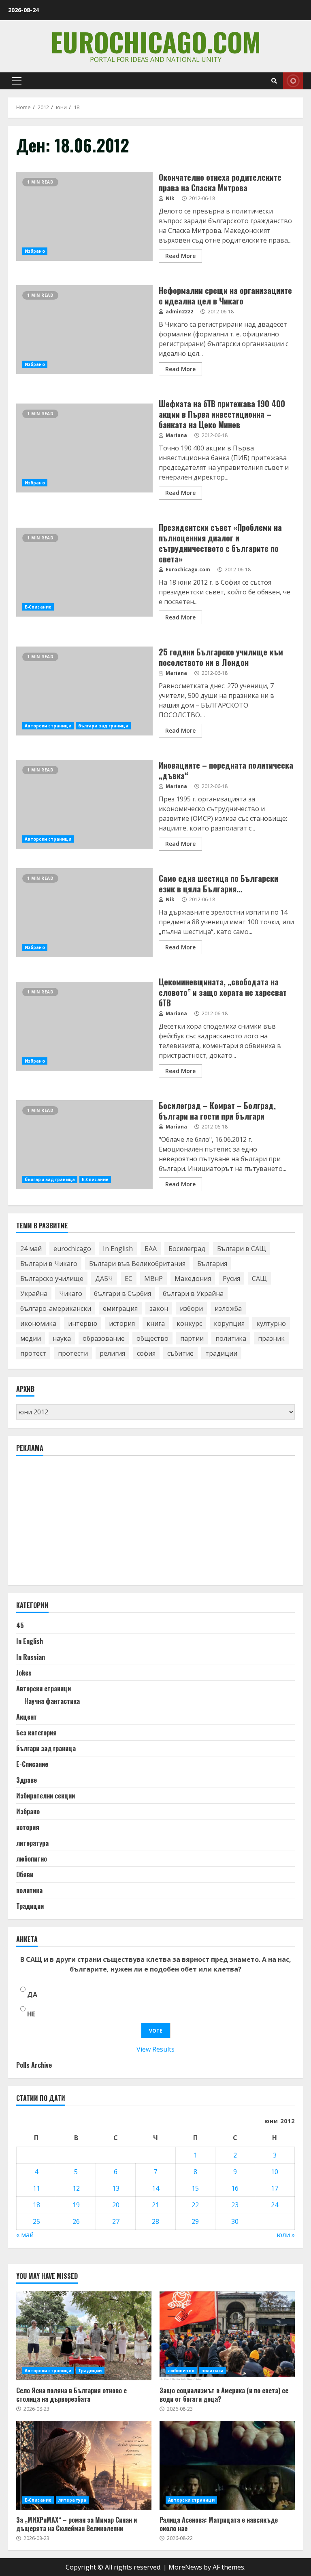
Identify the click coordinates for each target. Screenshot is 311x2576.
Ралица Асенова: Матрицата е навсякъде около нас (227, 2465)
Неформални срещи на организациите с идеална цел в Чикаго (84, 330)
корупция (229, 1323)
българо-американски (56, 1308)
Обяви (25, 1874)
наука (62, 1338)
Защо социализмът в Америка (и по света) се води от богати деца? (227, 2336)
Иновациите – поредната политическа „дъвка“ (84, 804)
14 (155, 2188)
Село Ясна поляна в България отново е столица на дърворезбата (84, 2336)
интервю (83, 1323)
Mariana (176, 435)
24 (275, 2205)
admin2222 (179, 312)
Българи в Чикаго (49, 1264)
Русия (231, 1278)
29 (195, 2221)
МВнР (153, 1278)
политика (231, 1338)
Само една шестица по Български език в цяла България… (84, 913)
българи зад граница (103, 726)
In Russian (31, 1657)
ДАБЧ (104, 1278)
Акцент (27, 1717)
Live (293, 81)
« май (25, 2235)
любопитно (32, 1859)
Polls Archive (34, 2065)
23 (235, 2205)
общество (152, 1338)
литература (32, 1843)
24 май (31, 1249)
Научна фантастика (52, 1701)
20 (116, 2205)
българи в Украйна (193, 1293)
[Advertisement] (77, 1524)
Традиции (30, 1906)
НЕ (31, 2014)
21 (155, 2205)
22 (195, 2205)
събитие (180, 1353)
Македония (193, 1278)
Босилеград (187, 1249)
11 (36, 2188)
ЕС (129, 1278)
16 (235, 2188)
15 (195, 2188)
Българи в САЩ (242, 1249)
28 (155, 2221)
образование (104, 1338)
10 (275, 2172)
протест (33, 1353)
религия (112, 1353)
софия (146, 1353)
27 (116, 2221)
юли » (286, 2235)
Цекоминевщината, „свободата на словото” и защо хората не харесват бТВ (84, 1026)
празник (271, 1338)
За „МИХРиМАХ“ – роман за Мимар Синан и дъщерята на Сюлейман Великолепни (84, 2465)
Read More (180, 256)
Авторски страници (48, 726)
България (212, 1264)
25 (36, 2221)
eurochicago (72, 1249)
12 (76, 2188)
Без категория (36, 1733)
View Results (155, 2049)
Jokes (24, 1673)
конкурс (189, 1323)
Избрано (35, 251)
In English (118, 1249)
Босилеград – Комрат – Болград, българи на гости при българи (84, 1145)
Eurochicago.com (156, 41)
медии (31, 1338)
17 (275, 2188)
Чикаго (71, 1293)
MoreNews (185, 2567)
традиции (221, 1353)
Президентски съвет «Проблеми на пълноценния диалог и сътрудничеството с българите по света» (84, 572)
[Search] (274, 81)
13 (116, 2188)
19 (76, 2205)
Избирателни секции (46, 1796)
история (122, 1323)
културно (271, 1323)
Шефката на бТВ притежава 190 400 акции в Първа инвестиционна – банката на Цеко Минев (84, 448)
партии (192, 1338)
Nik (169, 198)
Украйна (34, 1293)
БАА (151, 1249)
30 (235, 2221)
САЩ (259, 1278)
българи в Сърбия (122, 1293)
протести (73, 1353)
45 (20, 1625)
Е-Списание (38, 607)
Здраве (27, 1780)
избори (191, 1308)
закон (159, 1308)
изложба (228, 1308)
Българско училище (52, 1278)
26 (76, 2221)
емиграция (120, 1308)
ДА (32, 1995)
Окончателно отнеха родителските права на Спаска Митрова (84, 216)
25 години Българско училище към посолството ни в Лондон (84, 691)
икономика (38, 1323)
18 (36, 2205)
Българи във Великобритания (137, 1264)
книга (156, 1323)
